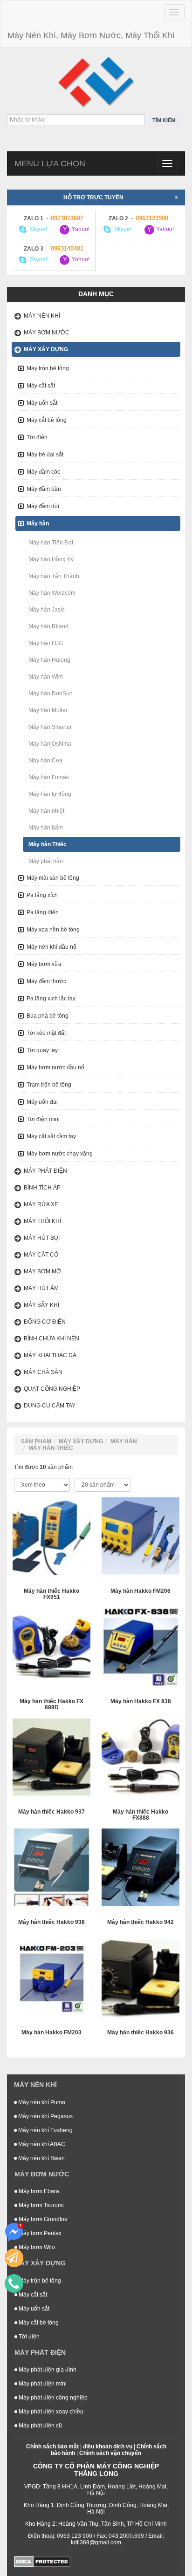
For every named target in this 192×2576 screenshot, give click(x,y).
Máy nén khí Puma (41, 2102)
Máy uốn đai (42, 1102)
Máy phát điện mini (42, 2384)
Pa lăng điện (43, 912)
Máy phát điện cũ (40, 2426)
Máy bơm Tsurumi (41, 2205)
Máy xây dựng (46, 349)
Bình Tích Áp (42, 1188)
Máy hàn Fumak (49, 777)
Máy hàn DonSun (51, 693)
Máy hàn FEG (46, 643)
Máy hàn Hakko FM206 (141, 1591)
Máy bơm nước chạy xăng (60, 1154)
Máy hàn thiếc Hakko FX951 (51, 1594)
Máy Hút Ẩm (41, 1288)
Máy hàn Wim (46, 677)
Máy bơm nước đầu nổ (55, 1067)
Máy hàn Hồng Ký (51, 559)
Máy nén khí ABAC (41, 2144)
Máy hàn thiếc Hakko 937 (51, 1812)
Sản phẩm (36, 1441)
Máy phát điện (45, 1171)
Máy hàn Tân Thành (54, 576)
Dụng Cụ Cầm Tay (50, 1406)
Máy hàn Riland (48, 626)
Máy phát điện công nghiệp (52, 2398)
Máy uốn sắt (42, 403)
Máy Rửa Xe (41, 1204)
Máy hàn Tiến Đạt (51, 543)
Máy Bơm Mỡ (42, 1271)
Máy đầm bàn (44, 489)
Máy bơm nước (47, 333)
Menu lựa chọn (50, 163)
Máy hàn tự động (50, 794)
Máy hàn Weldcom (52, 593)
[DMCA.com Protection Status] (42, 2561)
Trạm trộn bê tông (49, 1085)
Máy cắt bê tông (47, 420)
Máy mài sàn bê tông (53, 878)
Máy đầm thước (46, 981)
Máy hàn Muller (48, 710)
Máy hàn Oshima (50, 744)
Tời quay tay (42, 1050)
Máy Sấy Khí (41, 1305)
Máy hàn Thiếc (48, 844)
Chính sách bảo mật (52, 2447)
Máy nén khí (42, 316)
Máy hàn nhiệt (46, 811)
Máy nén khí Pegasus (45, 2116)
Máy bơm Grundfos (42, 2219)
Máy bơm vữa (44, 964)
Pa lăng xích (42, 895)
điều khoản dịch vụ (108, 2447)
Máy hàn (38, 523)
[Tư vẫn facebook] (14, 2232)
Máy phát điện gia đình (47, 2370)
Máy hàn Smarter (50, 727)
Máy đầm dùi (43, 506)
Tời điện (37, 437)
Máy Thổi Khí (42, 1221)
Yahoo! (80, 230)
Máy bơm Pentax (39, 2233)
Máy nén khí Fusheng (45, 2130)
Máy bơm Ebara (38, 2191)
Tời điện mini (43, 1119)
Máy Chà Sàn (43, 1372)
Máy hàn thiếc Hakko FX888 (141, 1815)
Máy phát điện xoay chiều (50, 2412)
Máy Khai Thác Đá (50, 1355)
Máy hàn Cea (45, 761)
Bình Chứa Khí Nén (51, 1339)
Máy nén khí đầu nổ (51, 947)
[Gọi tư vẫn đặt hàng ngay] (14, 2284)
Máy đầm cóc (43, 472)
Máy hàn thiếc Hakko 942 (141, 1922)
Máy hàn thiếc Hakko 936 (141, 2033)
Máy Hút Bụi (42, 1238)
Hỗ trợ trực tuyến (93, 197)
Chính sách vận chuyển (110, 2453)
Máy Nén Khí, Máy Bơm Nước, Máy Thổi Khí (91, 35)
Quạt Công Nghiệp (52, 1389)
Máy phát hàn (46, 861)
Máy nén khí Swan (41, 2158)
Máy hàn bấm (46, 828)
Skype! (38, 230)
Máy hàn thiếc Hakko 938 (51, 1922)
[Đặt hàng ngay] (14, 2258)
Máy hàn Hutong (49, 660)
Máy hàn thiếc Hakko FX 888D (51, 1705)
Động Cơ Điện (45, 1322)
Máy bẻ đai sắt (45, 455)
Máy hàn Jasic (47, 610)
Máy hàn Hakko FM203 (51, 2033)
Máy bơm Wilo (36, 2247)
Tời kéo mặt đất (46, 1033)
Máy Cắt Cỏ (41, 1255)
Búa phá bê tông (48, 1016)
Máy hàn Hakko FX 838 (141, 1702)
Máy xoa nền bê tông (53, 930)
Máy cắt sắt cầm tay (51, 1136)
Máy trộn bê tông (48, 368)
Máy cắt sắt (41, 386)
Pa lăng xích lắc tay (51, 999)
